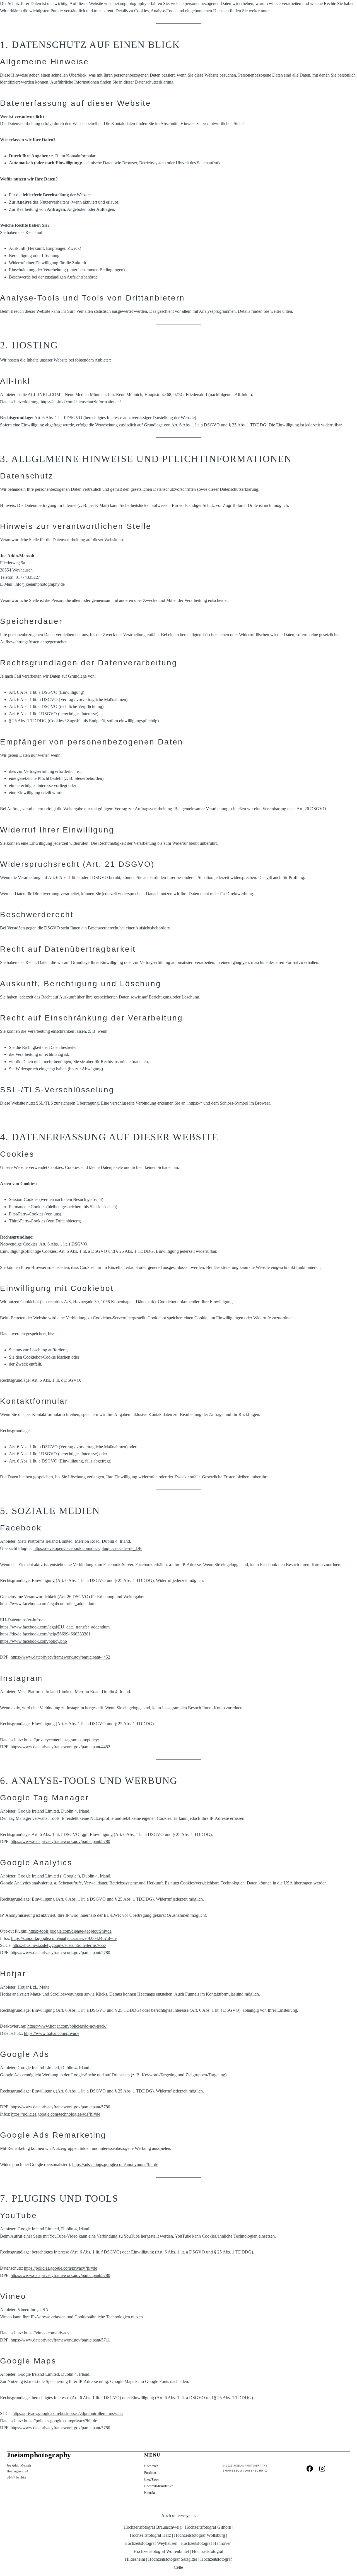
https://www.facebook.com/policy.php (33, 1641)
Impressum (233, 2471)
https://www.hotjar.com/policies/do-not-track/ (67, 2026)
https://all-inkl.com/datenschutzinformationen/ (81, 402)
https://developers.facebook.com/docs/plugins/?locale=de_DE (88, 1548)
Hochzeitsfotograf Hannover (206, 2543)
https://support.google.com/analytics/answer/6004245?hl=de (64, 1938)
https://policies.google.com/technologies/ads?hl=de (56, 2114)
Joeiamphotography (250, 2466)
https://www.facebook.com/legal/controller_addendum (48, 1604)
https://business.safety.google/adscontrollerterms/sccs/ (59, 1945)
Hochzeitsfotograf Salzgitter (173, 2559)
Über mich (151, 2466)
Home (93, 2446)
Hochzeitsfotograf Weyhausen (151, 2543)
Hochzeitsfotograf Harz (150, 2535)
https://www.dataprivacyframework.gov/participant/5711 (60, 2340)
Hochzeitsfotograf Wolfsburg (200, 2535)
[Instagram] (322, 2468)
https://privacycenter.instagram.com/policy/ (61, 1740)
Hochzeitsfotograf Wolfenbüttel (161, 2551)
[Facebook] (309, 2468)
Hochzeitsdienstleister (59, 2446)
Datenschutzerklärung (93, 2436)
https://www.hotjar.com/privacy (52, 2033)
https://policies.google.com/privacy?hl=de (61, 2268)
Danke (58, 2436)
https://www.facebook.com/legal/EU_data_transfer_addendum (55, 1627)
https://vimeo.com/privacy (47, 2333)
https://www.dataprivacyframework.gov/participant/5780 (60, 1841)
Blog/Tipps (34, 2436)
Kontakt (149, 2493)
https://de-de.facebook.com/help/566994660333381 (45, 1634)
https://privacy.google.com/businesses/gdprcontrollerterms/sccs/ (68, 2413)
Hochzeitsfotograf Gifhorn (208, 2527)
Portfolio (150, 2473)
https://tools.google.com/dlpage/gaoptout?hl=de (70, 1931)
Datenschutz (256, 2471)
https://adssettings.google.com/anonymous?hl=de (115, 2164)
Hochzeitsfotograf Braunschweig (153, 2527)
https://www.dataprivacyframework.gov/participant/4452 (60, 1657)
